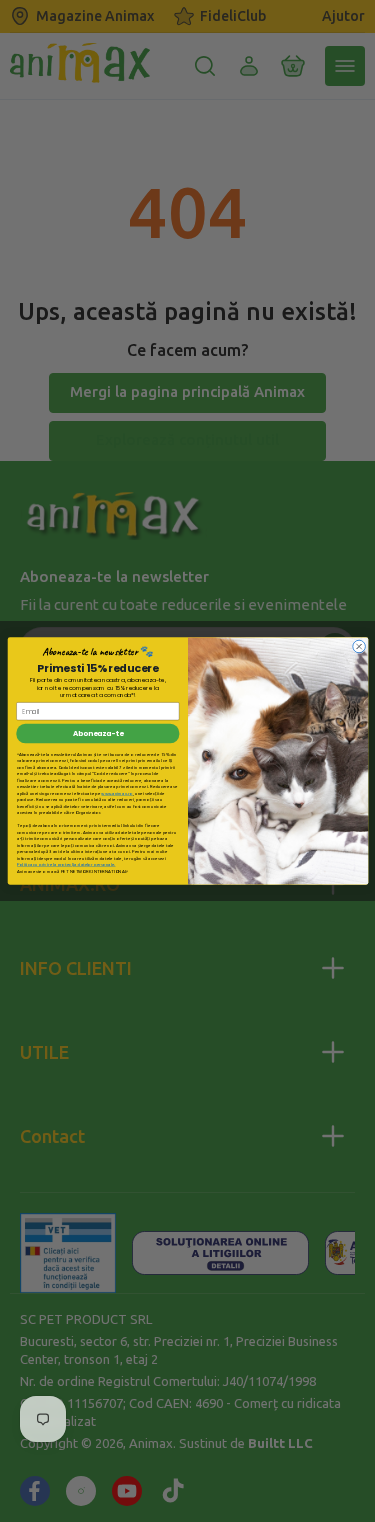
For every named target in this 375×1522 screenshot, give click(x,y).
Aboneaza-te (97, 734)
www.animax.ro (116, 793)
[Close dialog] (358, 646)
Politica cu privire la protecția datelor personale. (66, 864)
